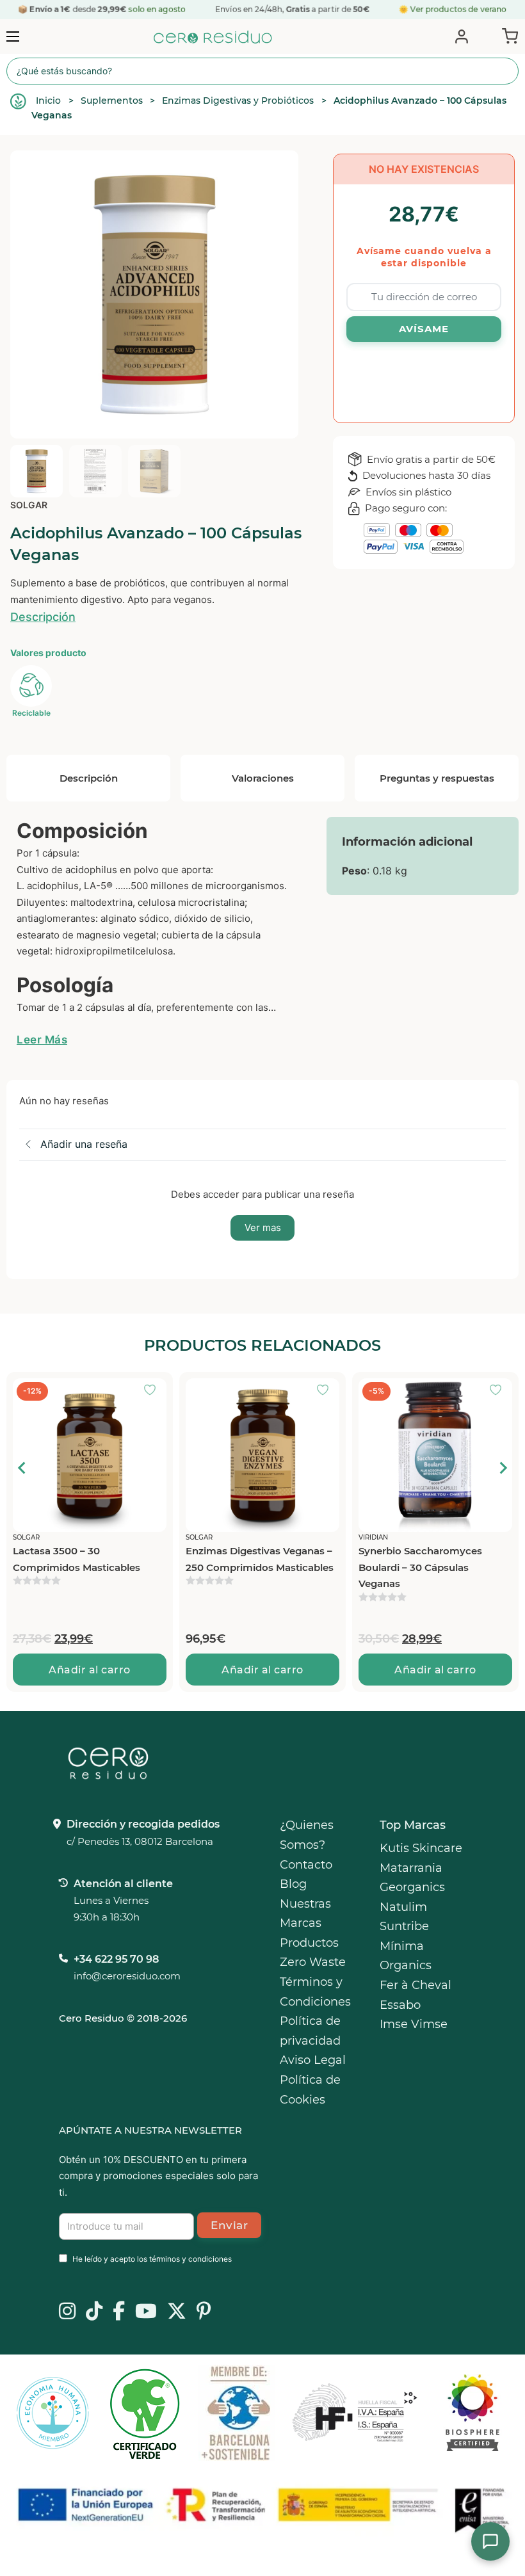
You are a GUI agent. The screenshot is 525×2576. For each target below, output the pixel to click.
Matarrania (411, 1868)
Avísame (424, 329)
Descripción (43, 617)
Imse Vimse (414, 2024)
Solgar (29, 505)
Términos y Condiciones (315, 1992)
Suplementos (112, 101)
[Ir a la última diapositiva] (22, 1468)
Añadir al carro (90, 1670)
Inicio (48, 101)
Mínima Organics (406, 1956)
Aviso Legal (313, 2060)
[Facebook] (119, 2312)
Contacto (306, 1865)
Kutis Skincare (421, 1848)
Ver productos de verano (458, 9)
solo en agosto (156, 9)
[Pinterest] (204, 2312)
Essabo (400, 2005)
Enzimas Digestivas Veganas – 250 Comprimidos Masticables (260, 1559)
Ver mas (263, 1228)
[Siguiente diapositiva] (503, 1468)
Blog (293, 1884)
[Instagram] (67, 2312)
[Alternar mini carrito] (507, 35)
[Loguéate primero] (154, 1391)
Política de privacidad (310, 2031)
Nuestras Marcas (305, 1914)
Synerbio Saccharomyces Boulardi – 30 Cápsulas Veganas (420, 1567)
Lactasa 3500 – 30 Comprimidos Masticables (77, 1559)
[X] (177, 2312)
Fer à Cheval (416, 1985)
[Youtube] (146, 2312)
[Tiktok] (94, 2312)
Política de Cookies (310, 2090)
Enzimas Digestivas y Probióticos (238, 101)
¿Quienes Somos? (307, 1835)
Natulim (403, 1907)
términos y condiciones (190, 2259)
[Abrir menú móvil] (13, 36)
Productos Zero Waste (313, 1953)
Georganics (412, 1887)
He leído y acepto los (152, 2259)
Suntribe (404, 1926)
